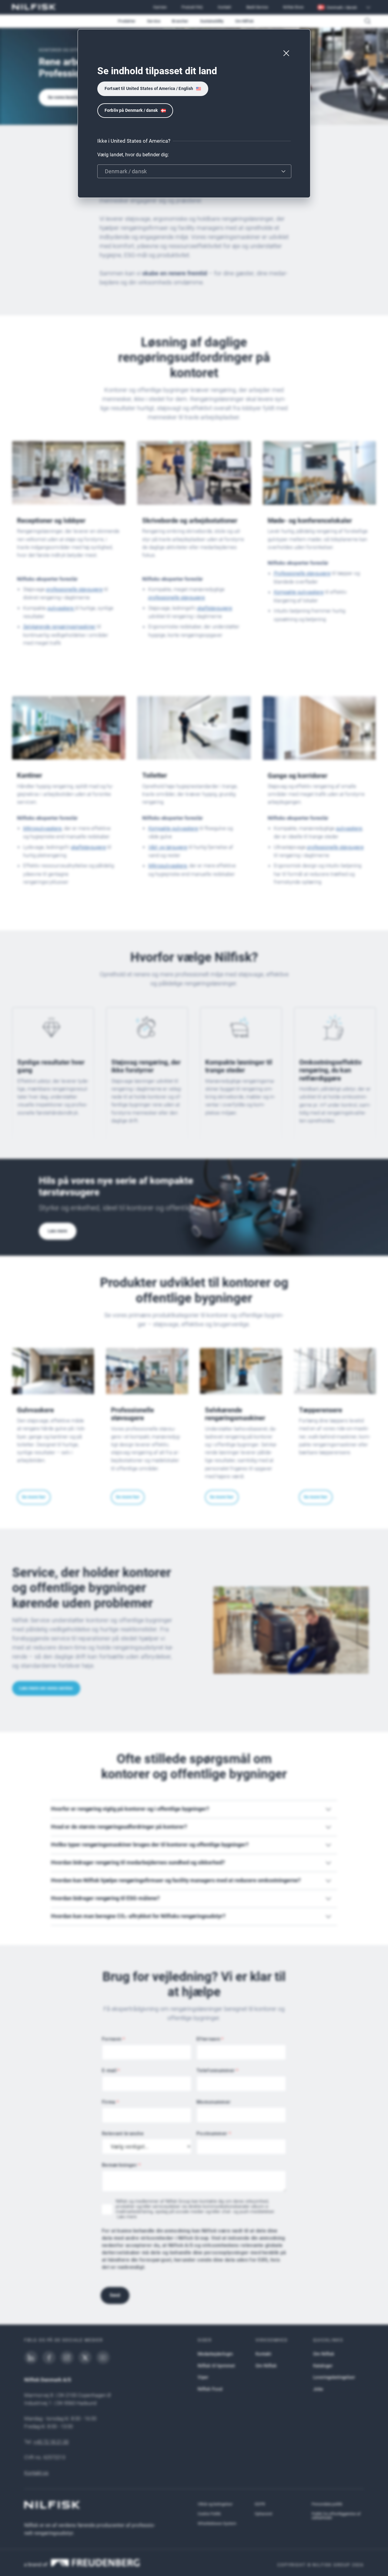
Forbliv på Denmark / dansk (131, 110)
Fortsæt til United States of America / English (149, 88)
